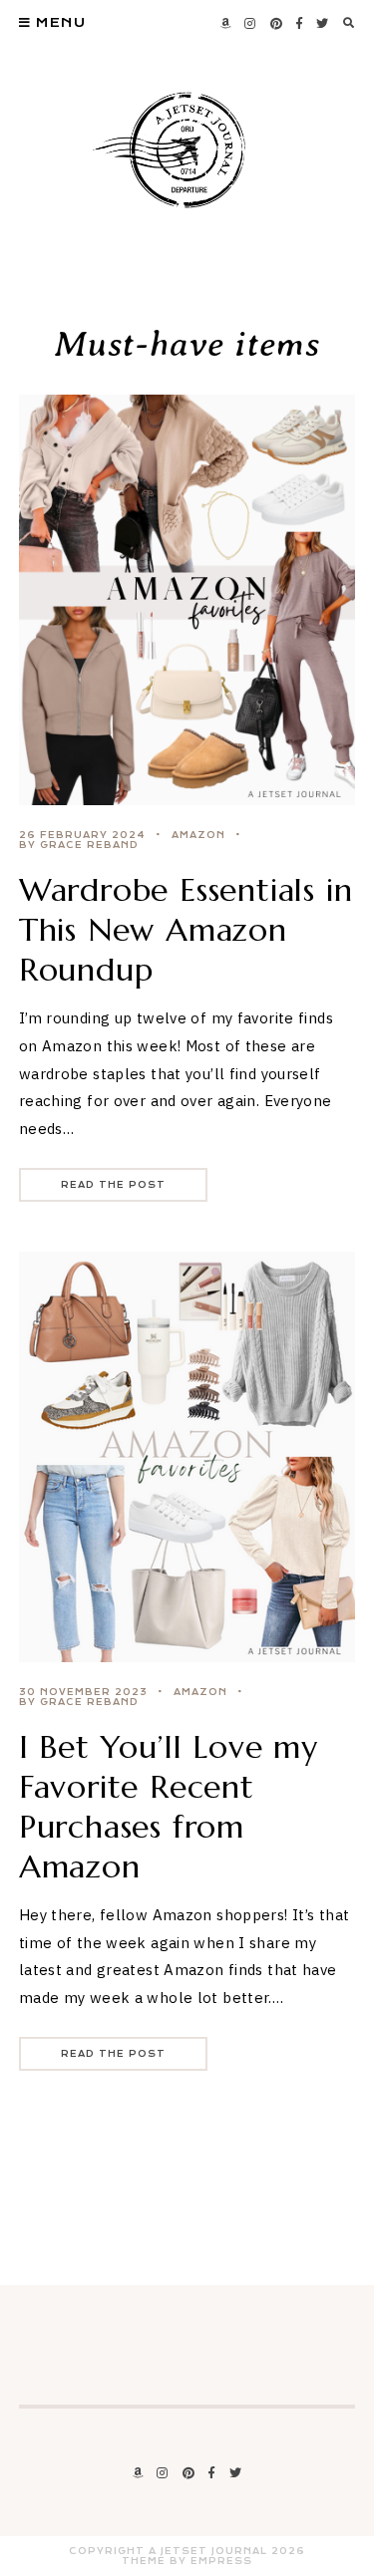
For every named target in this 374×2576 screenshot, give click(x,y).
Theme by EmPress (187, 2561)
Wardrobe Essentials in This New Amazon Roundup (186, 930)
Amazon (198, 835)
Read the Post (113, 1185)
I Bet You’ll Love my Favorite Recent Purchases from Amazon (169, 1807)
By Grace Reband (79, 845)
